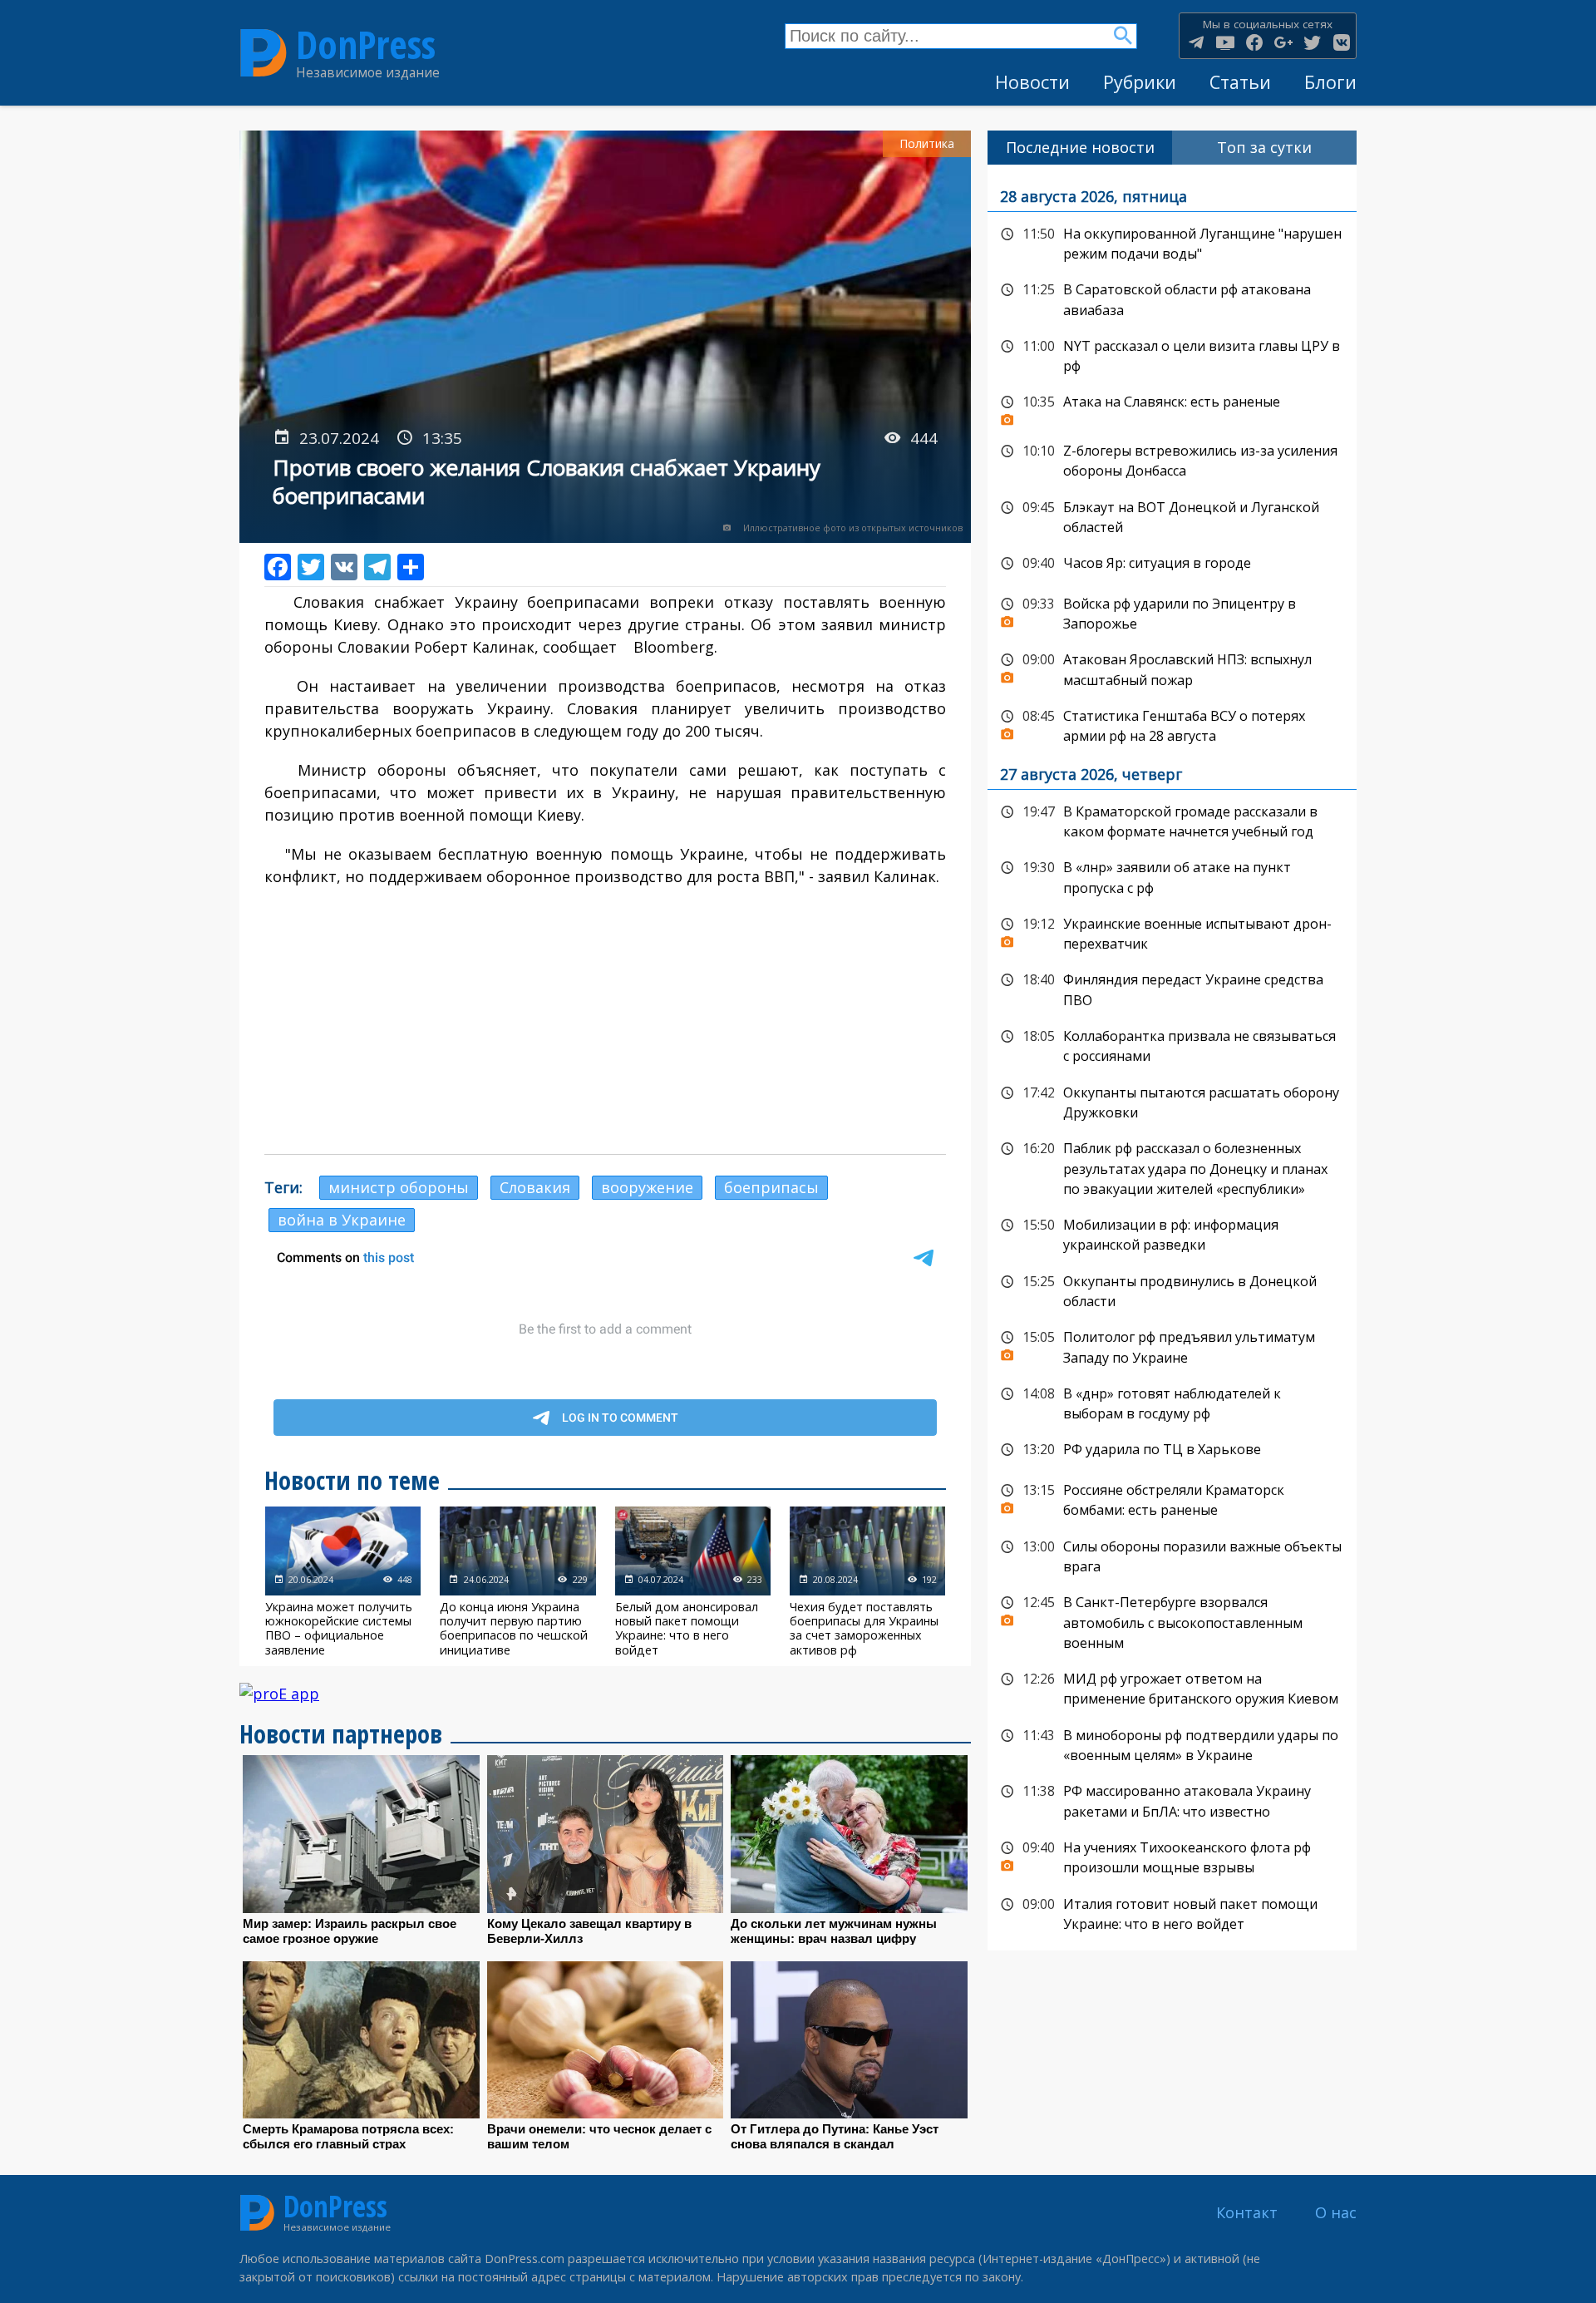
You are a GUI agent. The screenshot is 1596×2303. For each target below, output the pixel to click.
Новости (1032, 82)
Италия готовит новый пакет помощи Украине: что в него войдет (1172, 1913)
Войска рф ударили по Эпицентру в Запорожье (1172, 612)
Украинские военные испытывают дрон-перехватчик (1172, 932)
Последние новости (1080, 147)
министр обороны (399, 1187)
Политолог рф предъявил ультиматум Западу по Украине (1172, 1346)
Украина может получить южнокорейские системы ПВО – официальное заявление (343, 1581)
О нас (1336, 2212)
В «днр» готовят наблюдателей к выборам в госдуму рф (1172, 1402)
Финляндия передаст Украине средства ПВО (1172, 988)
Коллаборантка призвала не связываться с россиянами (1172, 1045)
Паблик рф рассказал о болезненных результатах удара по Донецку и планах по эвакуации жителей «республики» (1172, 1167)
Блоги (1330, 82)
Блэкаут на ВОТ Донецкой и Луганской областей (1172, 516)
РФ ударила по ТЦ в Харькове (1172, 1450)
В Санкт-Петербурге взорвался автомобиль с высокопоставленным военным (1172, 1621)
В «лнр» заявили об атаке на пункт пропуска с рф (1172, 876)
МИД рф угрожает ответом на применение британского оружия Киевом (1172, 1687)
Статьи (1240, 82)
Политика (927, 143)
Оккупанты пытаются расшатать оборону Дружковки (1172, 1101)
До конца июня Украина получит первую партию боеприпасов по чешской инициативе (517, 1581)
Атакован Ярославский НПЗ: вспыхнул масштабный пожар (1172, 668)
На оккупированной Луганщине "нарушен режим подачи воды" (1172, 242)
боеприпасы (771, 1187)
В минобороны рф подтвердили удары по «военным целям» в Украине (1172, 1744)
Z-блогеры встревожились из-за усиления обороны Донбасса (1172, 459)
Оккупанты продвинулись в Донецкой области (1172, 1290)
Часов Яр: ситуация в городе (1172, 564)
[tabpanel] (1172, 1058)
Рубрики (1140, 82)
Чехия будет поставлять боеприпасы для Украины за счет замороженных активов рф (867, 1581)
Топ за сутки (1264, 147)
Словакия (535, 1187)
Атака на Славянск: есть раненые (1172, 407)
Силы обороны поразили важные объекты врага (1172, 1555)
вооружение (647, 1187)
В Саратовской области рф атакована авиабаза (1172, 298)
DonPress (366, 44)
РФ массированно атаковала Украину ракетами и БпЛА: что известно (1172, 1800)
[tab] (1080, 148)
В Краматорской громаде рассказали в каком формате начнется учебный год (1172, 820)
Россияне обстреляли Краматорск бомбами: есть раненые (1172, 1499)
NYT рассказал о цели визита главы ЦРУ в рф (1172, 355)
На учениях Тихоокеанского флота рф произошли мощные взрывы (1172, 1856)
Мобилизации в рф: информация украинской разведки (1172, 1233)
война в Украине (342, 1220)
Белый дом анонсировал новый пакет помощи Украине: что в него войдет (693, 1581)
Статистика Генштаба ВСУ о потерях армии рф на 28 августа (1172, 725)
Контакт (1247, 2212)
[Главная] (264, 53)
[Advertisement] (605, 1021)
